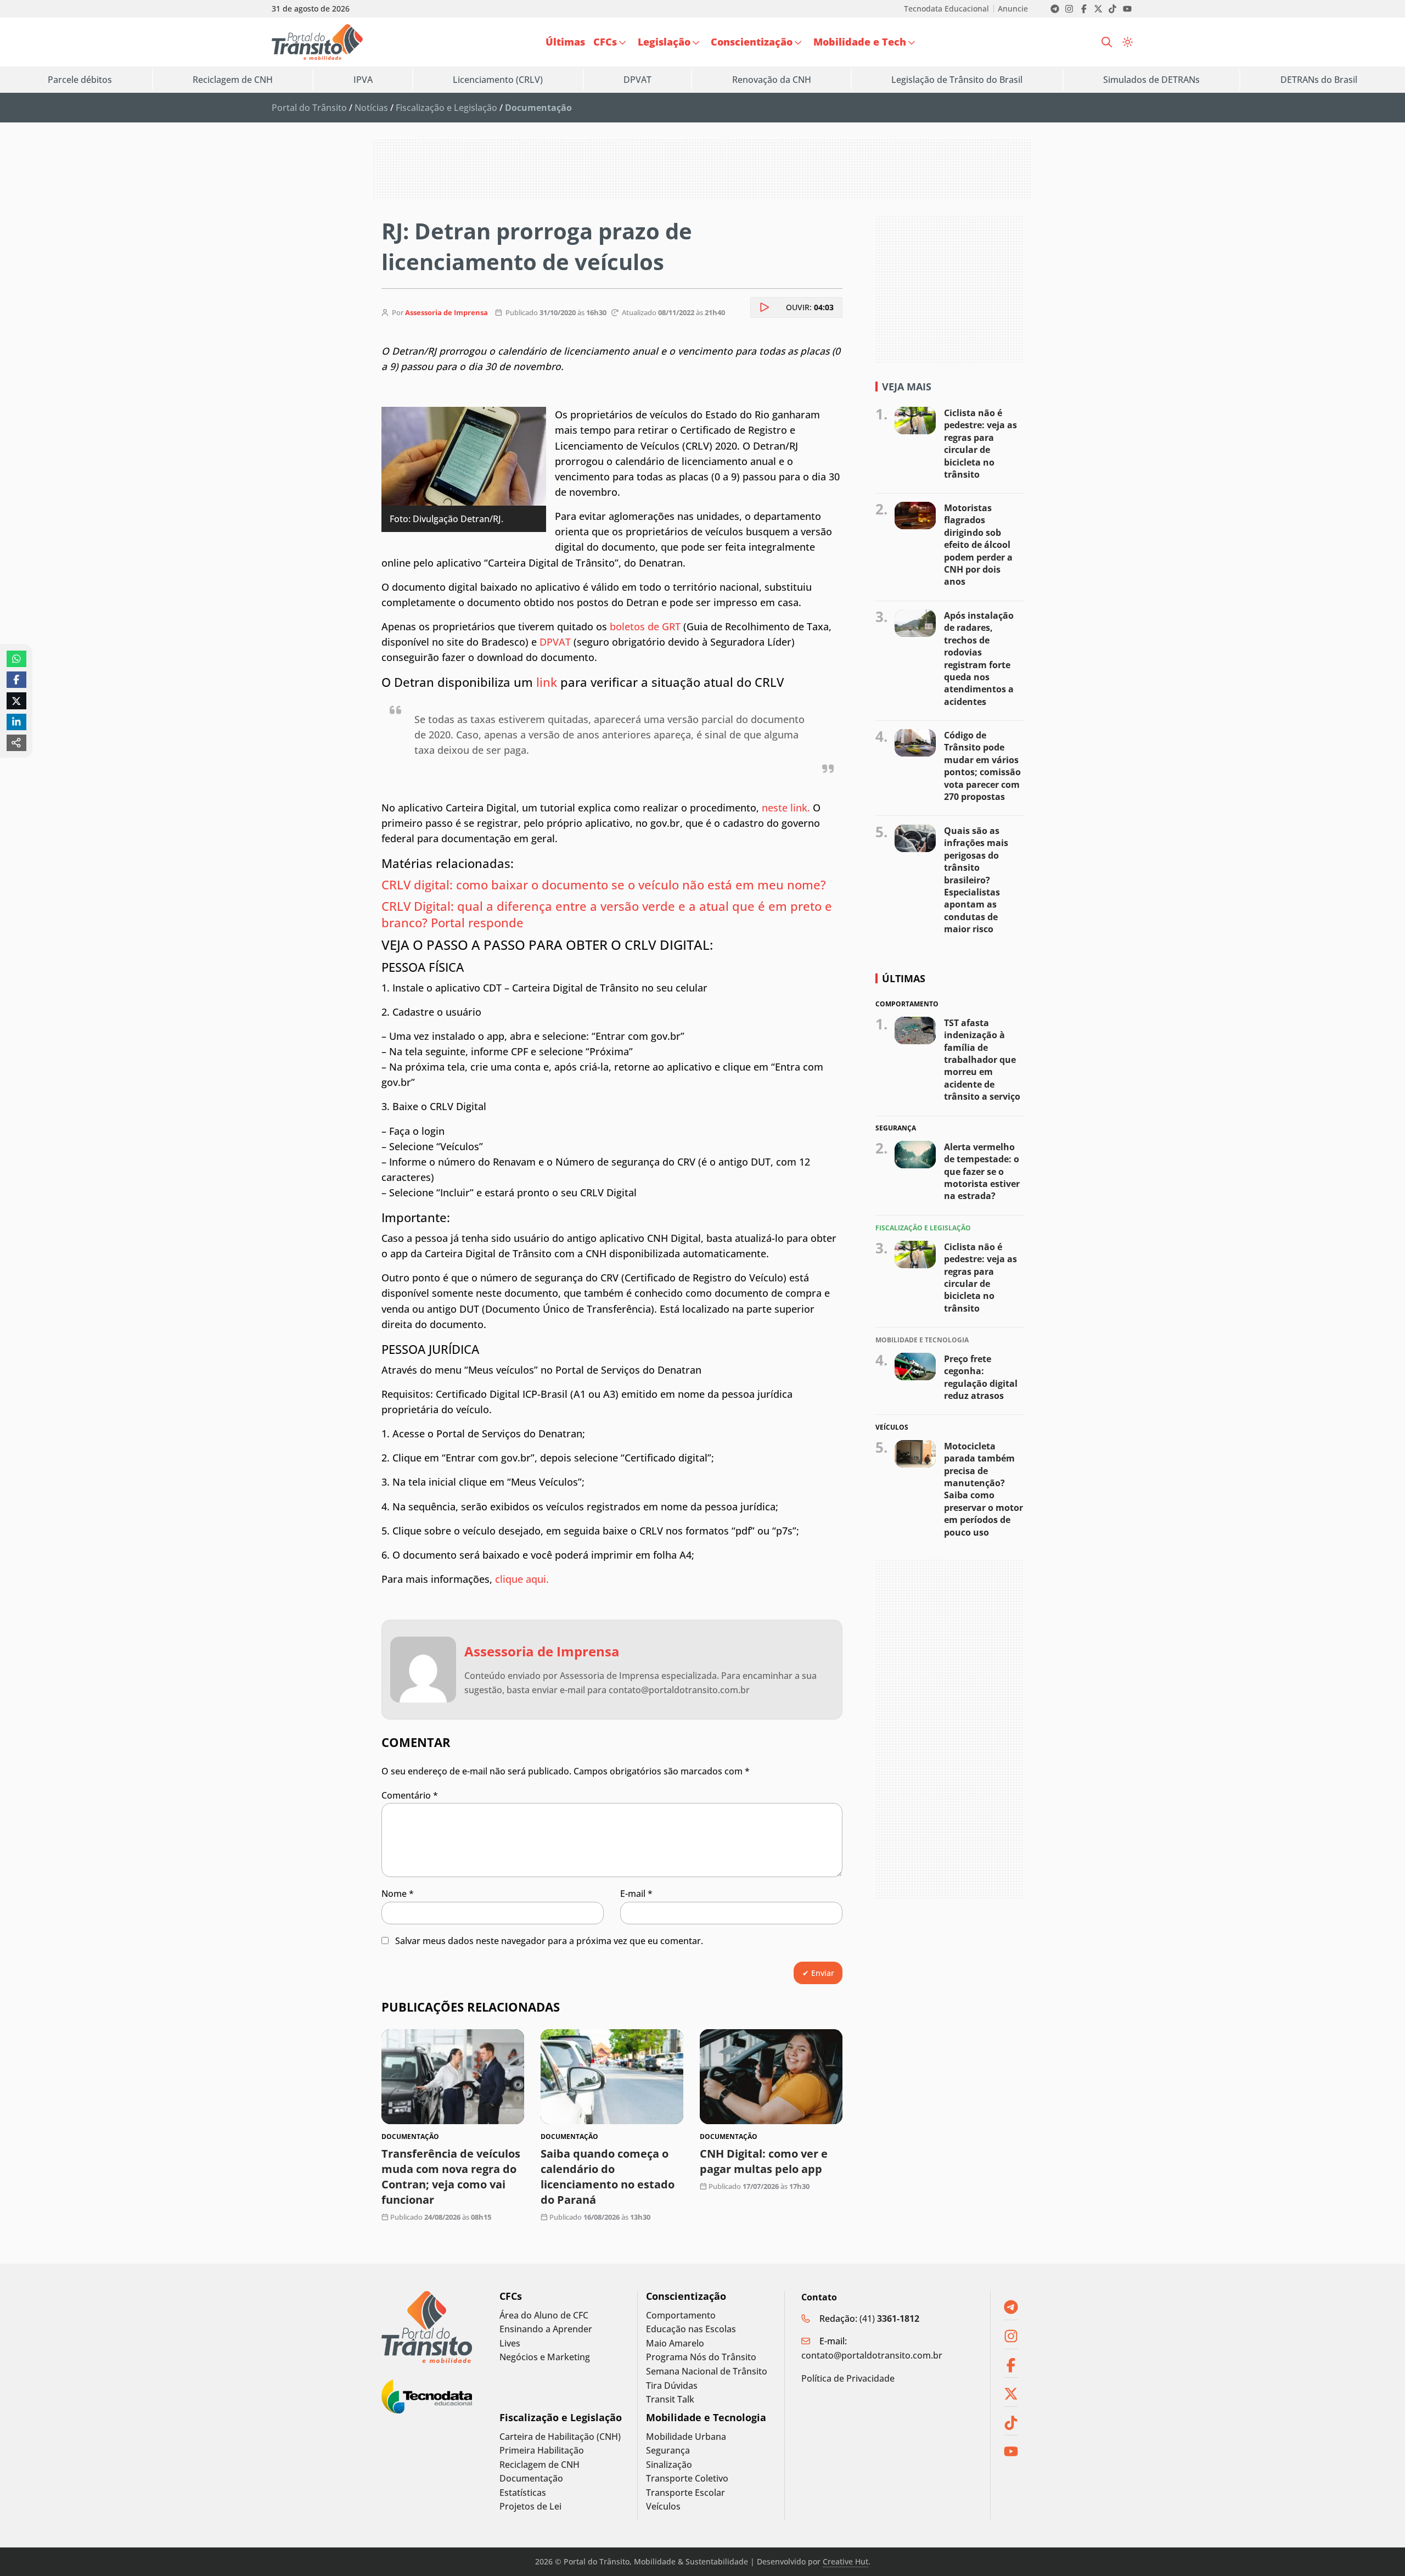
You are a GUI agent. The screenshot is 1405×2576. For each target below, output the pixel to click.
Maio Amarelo (675, 2343)
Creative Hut (845, 2561)
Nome (398, 1894)
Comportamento (681, 2315)
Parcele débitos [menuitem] (80, 80)
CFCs (511, 2296)
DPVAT (555, 642)
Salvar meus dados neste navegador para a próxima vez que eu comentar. (549, 1941)
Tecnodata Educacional (946, 9)
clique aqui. (522, 1579)
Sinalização (669, 2465)
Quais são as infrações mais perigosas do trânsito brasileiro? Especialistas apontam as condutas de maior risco (976, 880)
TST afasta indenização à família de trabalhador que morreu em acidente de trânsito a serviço (982, 1059)
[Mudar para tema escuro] (1128, 42)
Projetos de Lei (530, 2507)
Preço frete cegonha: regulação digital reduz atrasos (981, 1377)
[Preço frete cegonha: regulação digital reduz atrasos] (915, 1367)
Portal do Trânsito (309, 108)
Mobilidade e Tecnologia (706, 2418)
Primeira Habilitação (542, 2451)
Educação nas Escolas (691, 2329)
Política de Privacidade (848, 2378)
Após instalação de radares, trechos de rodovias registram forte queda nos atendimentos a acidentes (979, 659)
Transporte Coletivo (687, 2479)
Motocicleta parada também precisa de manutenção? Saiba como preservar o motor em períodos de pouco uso (983, 1489)
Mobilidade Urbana (686, 2437)
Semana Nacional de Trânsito (707, 2371)
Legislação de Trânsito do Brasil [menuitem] (957, 80)
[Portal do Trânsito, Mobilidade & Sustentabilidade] (427, 2327)
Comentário (410, 1795)
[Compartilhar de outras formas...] (16, 743)
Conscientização (686, 2296)
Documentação (531, 2479)
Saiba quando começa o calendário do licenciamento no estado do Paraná (608, 2177)
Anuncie (1013, 9)
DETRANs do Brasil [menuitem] (1319, 80)
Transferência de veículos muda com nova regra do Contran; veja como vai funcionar (451, 2177)
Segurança (668, 2451)
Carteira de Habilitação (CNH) (560, 2437)
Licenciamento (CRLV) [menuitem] (498, 80)
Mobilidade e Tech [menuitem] (860, 42)
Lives (510, 2343)
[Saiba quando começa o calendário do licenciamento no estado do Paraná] (612, 2077)
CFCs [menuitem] (605, 42)
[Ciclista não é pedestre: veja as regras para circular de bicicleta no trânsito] (915, 421)
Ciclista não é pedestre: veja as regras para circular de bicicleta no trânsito (980, 444)
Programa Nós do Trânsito (701, 2357)
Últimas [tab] (904, 978)
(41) (889, 2319)
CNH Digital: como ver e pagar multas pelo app (764, 2161)
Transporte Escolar (685, 2493)
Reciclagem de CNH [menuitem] (233, 80)
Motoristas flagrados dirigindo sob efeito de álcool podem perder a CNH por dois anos (978, 545)
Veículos (663, 2507)
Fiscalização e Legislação (446, 108)
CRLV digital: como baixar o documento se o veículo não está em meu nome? (605, 884)
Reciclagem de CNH (539, 2465)
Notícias (371, 108)
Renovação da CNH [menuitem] (772, 80)
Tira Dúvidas (672, 2386)
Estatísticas (523, 2493)
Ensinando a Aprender (546, 2329)
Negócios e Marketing (545, 2357)
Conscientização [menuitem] (752, 42)
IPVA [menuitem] (363, 80)
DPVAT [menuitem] (637, 80)
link (548, 682)
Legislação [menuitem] (664, 42)
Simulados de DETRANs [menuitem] (1151, 80)
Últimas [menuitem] (565, 42)
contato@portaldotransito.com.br (872, 2355)
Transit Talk (670, 2399)
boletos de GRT (645, 626)
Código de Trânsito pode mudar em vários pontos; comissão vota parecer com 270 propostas (982, 766)
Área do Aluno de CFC (544, 2315)
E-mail (636, 1894)
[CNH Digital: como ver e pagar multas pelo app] (771, 2077)
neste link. (786, 808)
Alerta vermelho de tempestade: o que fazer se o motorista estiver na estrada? (982, 1172)
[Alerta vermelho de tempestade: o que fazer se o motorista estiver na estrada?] (915, 1155)
